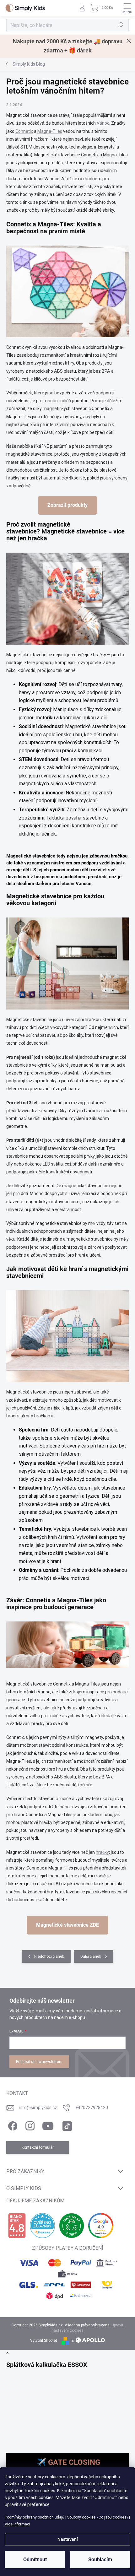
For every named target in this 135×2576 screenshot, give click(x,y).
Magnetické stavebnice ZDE (67, 1925)
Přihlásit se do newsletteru (39, 2062)
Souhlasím (100, 2560)
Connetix (24, 131)
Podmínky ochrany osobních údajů (35, 2517)
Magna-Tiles (50, 131)
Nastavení (68, 2539)
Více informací (17, 2524)
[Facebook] (12, 2125)
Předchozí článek (49, 1956)
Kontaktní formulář (38, 2147)
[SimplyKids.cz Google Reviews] (101, 2226)
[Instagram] (29, 2125)
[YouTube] (48, 2125)
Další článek (91, 1956)
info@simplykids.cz (38, 2108)
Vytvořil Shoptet (44, 2341)
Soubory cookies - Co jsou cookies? (98, 2517)
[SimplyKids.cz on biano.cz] (17, 2226)
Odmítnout (35, 2560)
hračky (102, 1852)
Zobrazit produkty (67, 505)
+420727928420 (92, 2108)
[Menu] (127, 8)
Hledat (121, 25)
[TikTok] (66, 2125)
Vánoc (103, 123)
